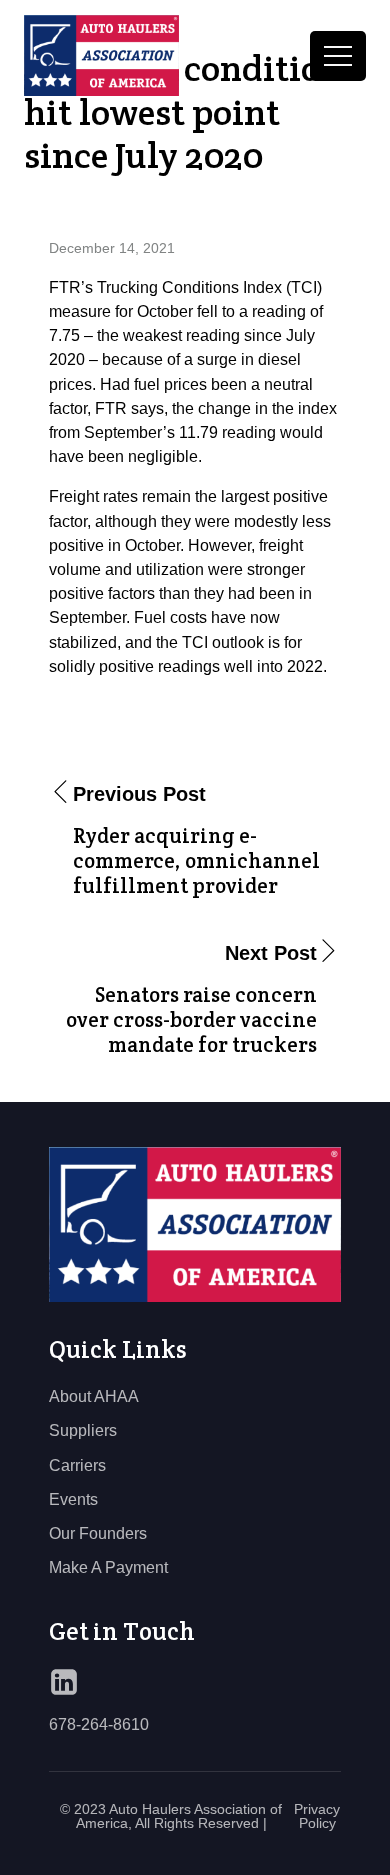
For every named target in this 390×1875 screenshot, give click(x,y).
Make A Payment (108, 1567)
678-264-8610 (99, 1724)
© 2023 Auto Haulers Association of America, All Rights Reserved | (171, 1816)
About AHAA (94, 1396)
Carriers (77, 1465)
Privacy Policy (317, 1816)
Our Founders (98, 1533)
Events (73, 1499)
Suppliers (83, 1430)
